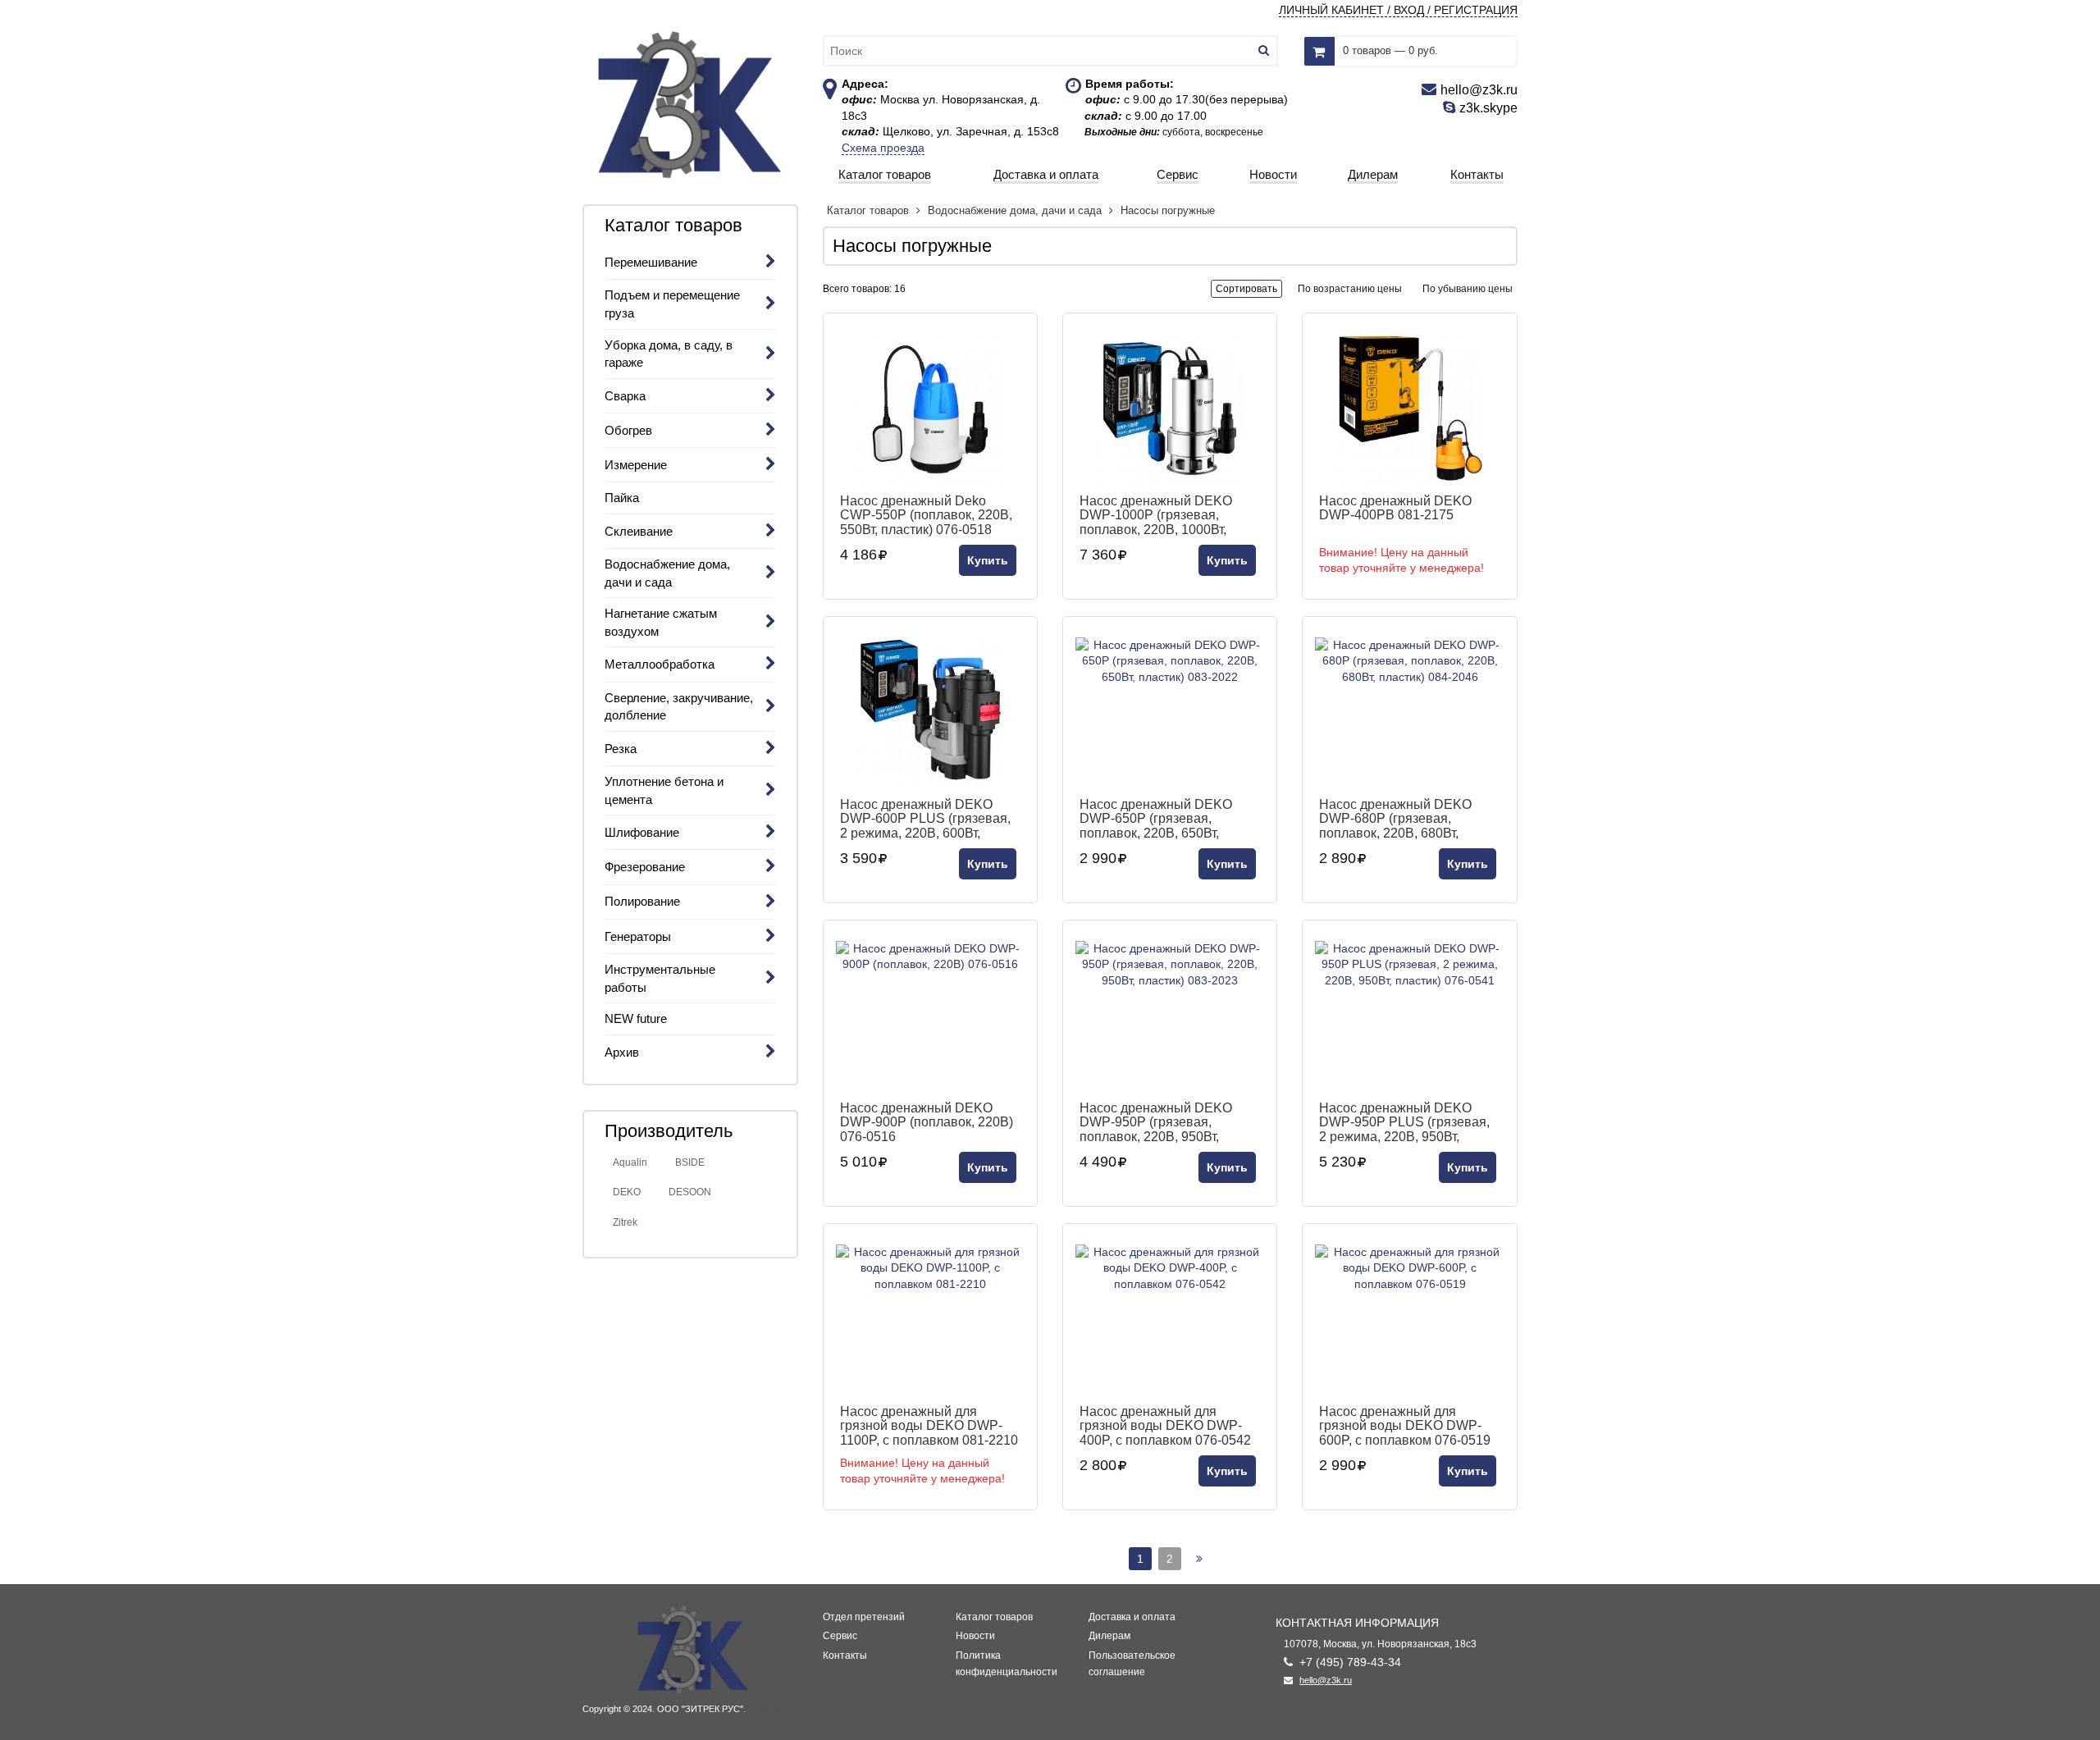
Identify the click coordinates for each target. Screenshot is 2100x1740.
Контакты (845, 1656)
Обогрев (628, 430)
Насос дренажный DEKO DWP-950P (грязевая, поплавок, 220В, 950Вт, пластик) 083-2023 (1156, 1122)
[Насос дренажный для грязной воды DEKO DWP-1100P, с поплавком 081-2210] (930, 1318)
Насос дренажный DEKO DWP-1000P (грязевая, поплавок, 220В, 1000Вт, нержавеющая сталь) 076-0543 (1159, 515)
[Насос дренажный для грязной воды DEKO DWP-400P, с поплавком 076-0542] (1170, 1318)
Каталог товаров (870, 210)
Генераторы (638, 936)
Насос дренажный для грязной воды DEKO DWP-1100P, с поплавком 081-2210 (929, 1426)
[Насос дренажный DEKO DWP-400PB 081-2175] (1409, 408)
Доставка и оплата (1132, 1617)
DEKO (627, 1192)
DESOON (690, 1192)
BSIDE (690, 1162)
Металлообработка (660, 664)
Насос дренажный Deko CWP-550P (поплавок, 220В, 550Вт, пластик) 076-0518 (926, 515)
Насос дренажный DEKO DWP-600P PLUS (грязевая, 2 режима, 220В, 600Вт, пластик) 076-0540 (925, 819)
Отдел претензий (864, 1617)
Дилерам (1109, 1636)
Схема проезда (883, 148)
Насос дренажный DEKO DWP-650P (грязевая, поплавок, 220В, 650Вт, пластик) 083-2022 (1156, 819)
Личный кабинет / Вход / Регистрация (1398, 10)
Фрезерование (645, 867)
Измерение (636, 465)
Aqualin (630, 1162)
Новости (975, 1636)
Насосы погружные (1168, 210)
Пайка (622, 498)
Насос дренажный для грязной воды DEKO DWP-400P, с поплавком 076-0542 (1165, 1426)
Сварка (625, 396)
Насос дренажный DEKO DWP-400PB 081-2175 (1395, 508)
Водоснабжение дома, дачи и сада (1015, 210)
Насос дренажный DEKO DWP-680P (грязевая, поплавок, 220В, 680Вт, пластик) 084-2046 (1395, 819)
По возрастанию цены (1350, 289)
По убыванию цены (1468, 289)
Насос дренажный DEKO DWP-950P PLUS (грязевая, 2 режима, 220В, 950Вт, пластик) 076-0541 (1404, 1122)
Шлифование (642, 832)
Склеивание (639, 531)
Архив (622, 1052)
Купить (988, 560)
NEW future (636, 1018)
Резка (621, 749)
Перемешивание (651, 262)
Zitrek (625, 1222)
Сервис (840, 1636)
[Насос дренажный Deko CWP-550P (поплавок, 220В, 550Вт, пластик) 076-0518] (930, 408)
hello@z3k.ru (1326, 1680)
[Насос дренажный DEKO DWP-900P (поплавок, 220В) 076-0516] (930, 1015)
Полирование (642, 901)
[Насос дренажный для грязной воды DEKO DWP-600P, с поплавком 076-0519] (1409, 1318)
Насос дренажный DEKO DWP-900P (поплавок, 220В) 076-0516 (927, 1122)
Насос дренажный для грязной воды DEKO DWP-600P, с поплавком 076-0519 (1405, 1426)
